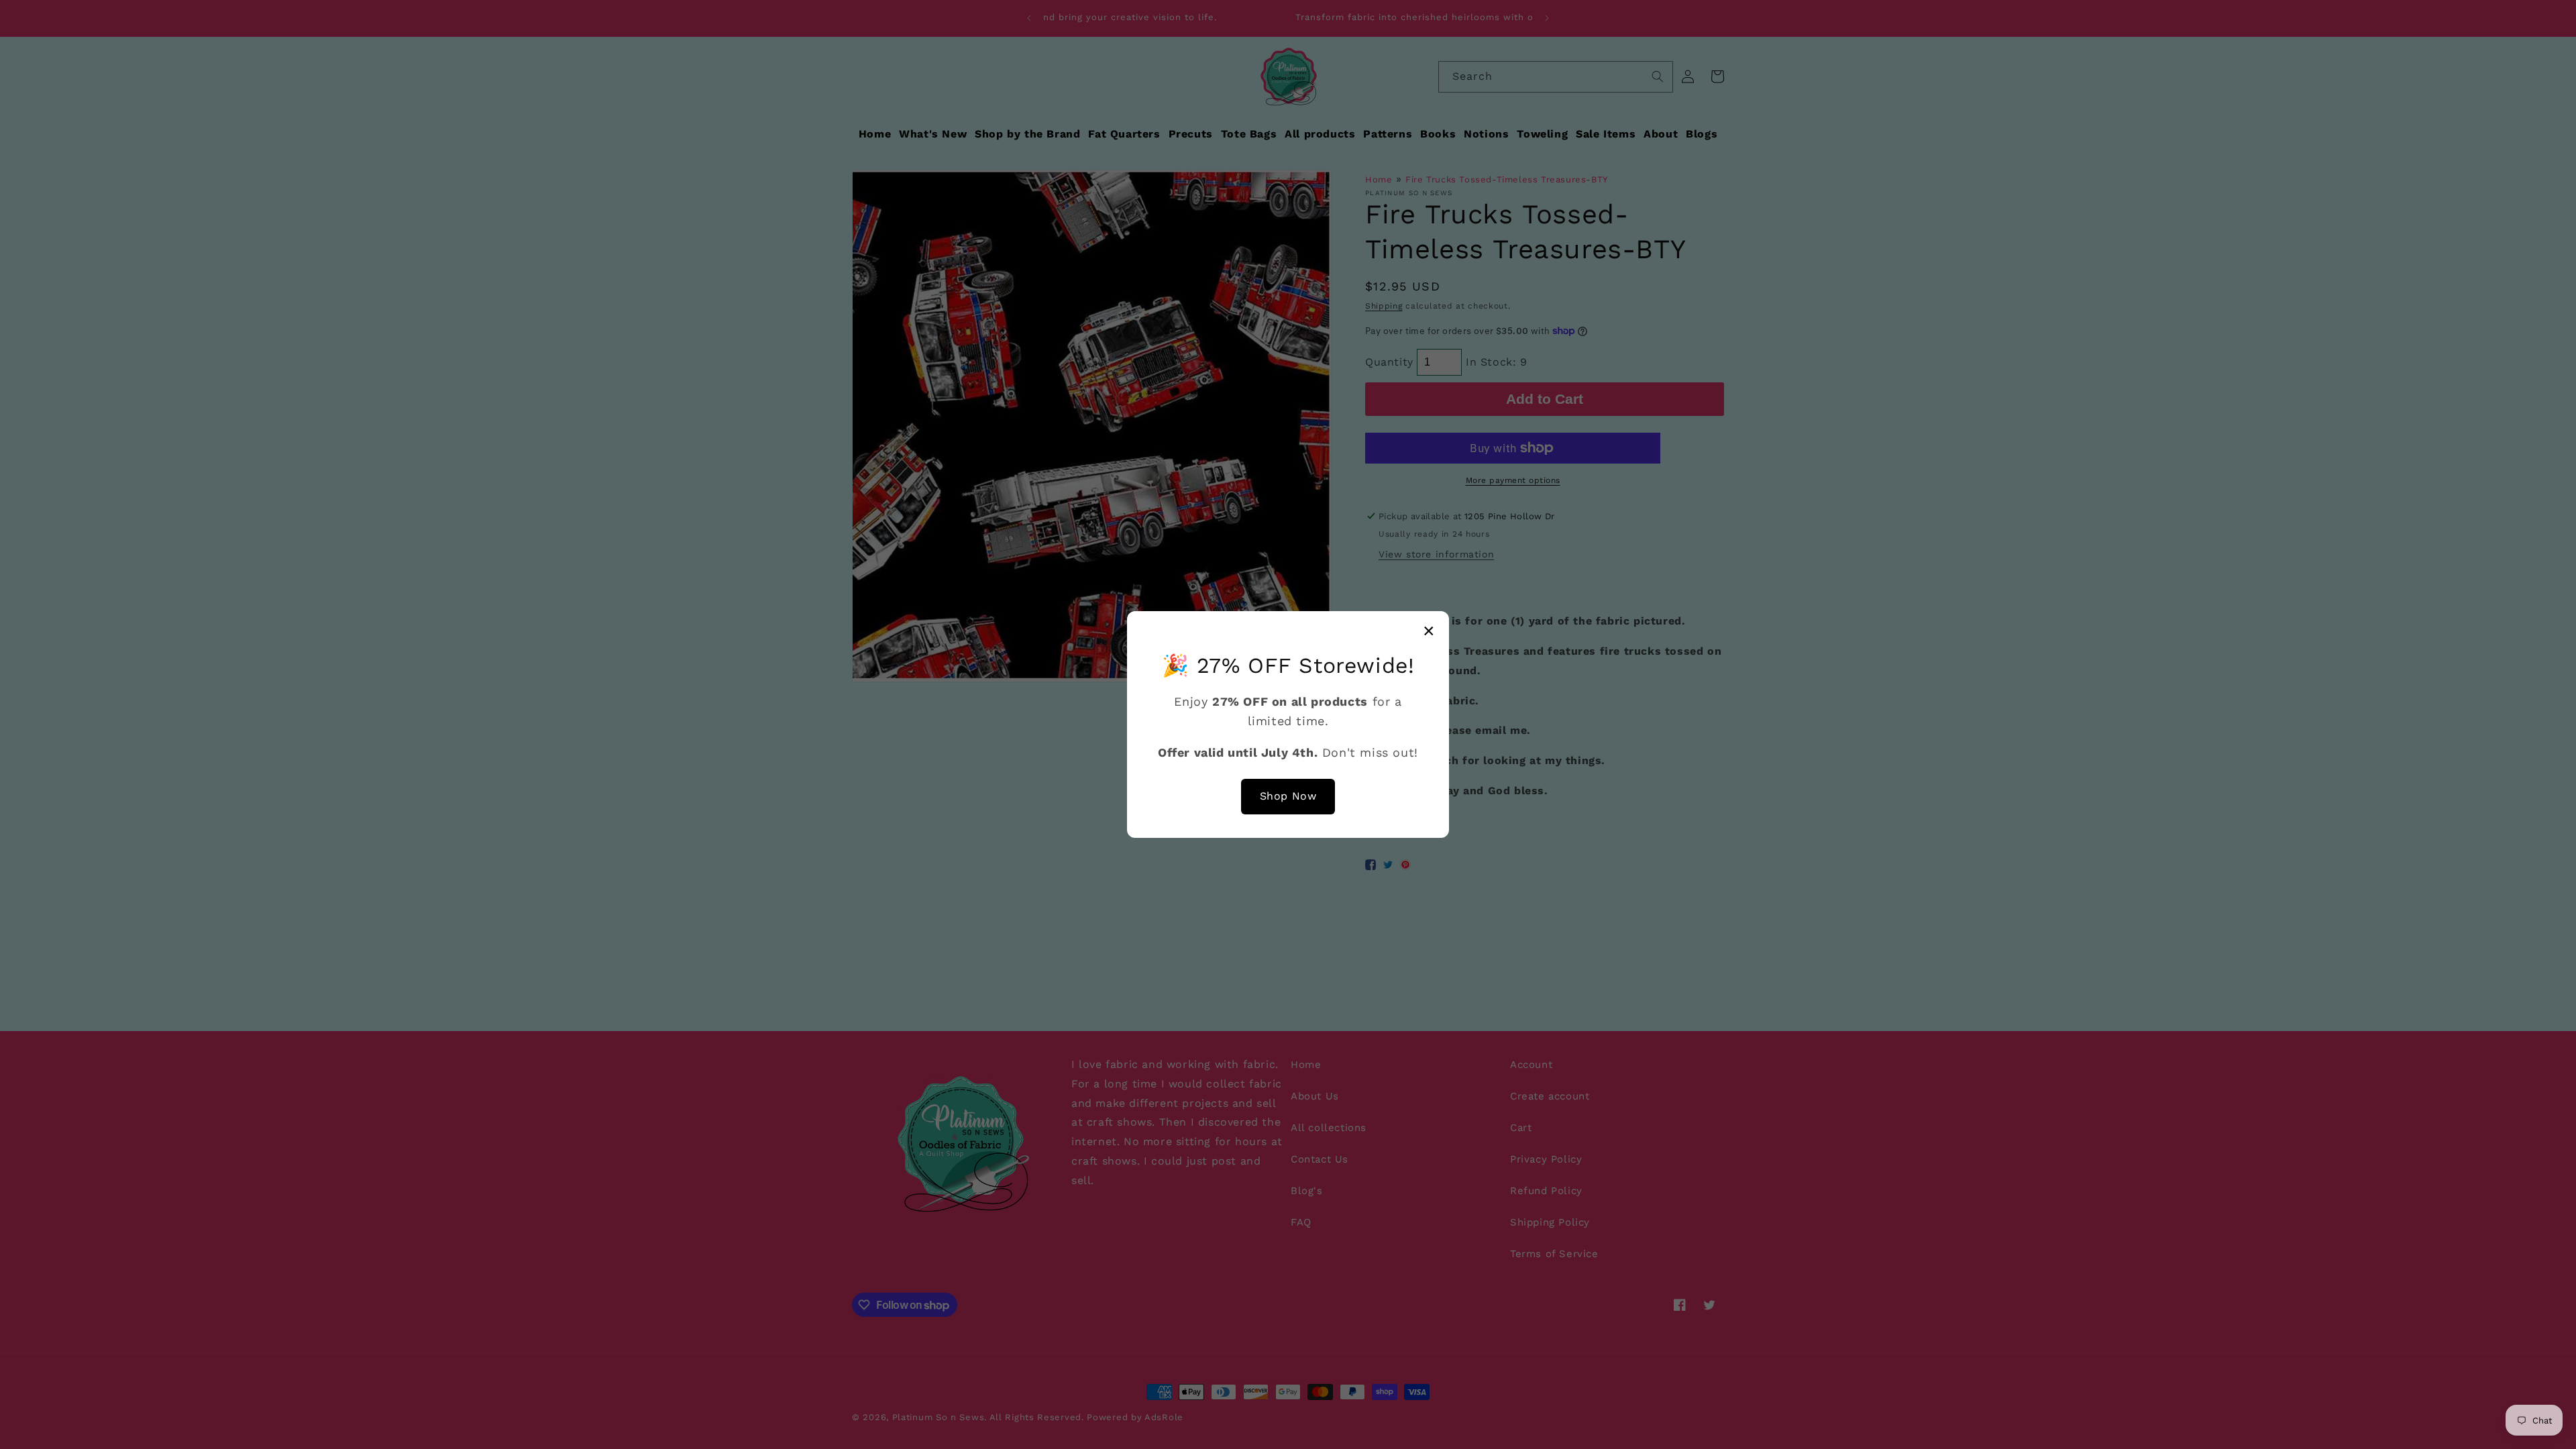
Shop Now (1288, 796)
